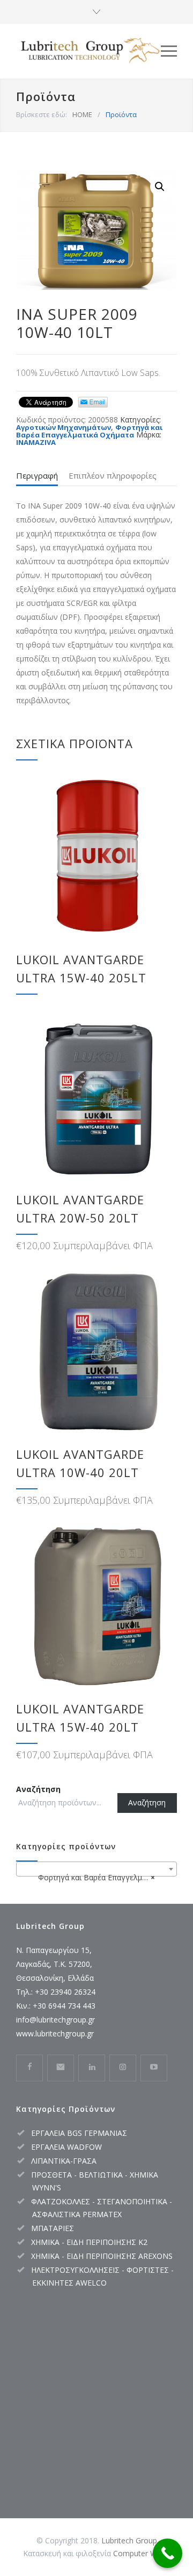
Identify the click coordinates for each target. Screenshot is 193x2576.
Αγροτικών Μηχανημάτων (64, 427)
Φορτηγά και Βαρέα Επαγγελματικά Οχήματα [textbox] (99, 1877)
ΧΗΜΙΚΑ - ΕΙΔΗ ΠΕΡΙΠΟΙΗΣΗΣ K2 (89, 2242)
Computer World (142, 2553)
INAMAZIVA (36, 442)
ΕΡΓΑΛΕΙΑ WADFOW (66, 2147)
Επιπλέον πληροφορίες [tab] (113, 475)
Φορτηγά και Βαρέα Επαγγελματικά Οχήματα (89, 431)
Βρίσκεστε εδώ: (42, 114)
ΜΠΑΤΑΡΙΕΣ (53, 2228)
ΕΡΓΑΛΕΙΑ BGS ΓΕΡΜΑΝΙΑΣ (79, 2133)
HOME (82, 114)
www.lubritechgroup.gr (55, 2033)
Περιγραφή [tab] (37, 475)
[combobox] (96, 1869)
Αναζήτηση (38, 1789)
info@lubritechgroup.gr (55, 2020)
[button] (160, 187)
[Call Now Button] (168, 2553)
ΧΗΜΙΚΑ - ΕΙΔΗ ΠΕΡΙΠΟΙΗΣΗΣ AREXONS (102, 2256)
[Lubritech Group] (88, 51)
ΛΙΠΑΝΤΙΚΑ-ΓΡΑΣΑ (64, 2161)
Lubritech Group (129, 2540)
